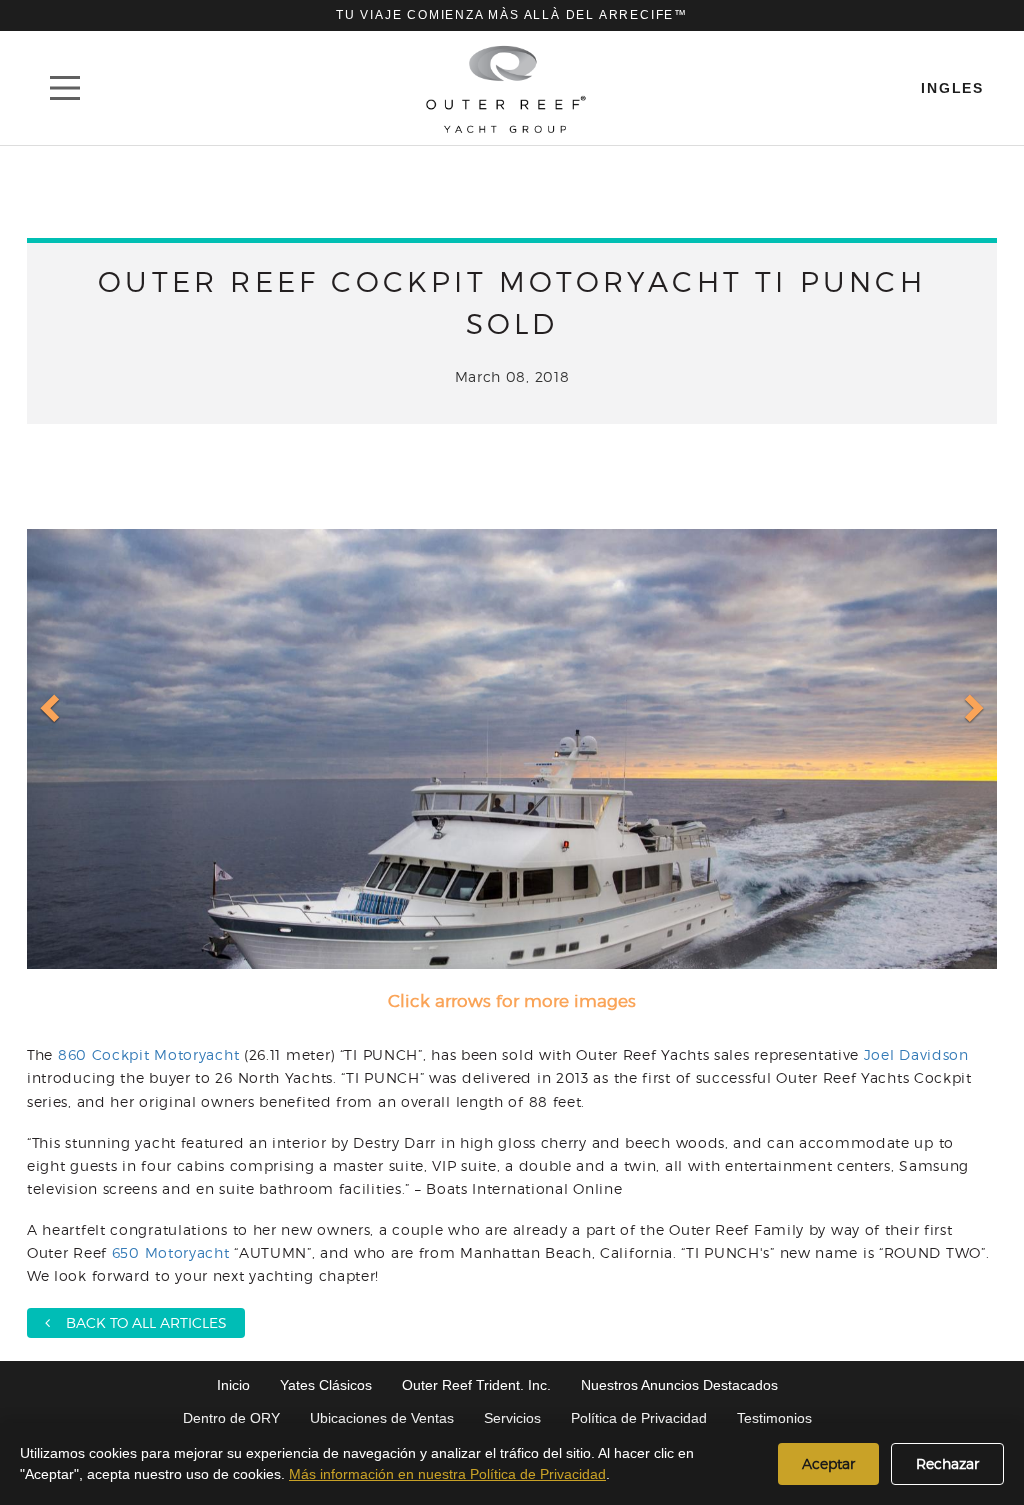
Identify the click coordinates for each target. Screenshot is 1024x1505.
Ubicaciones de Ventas (382, 1418)
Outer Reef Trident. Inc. (476, 1385)
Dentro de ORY (231, 1418)
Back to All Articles (138, 1322)
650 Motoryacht (171, 1252)
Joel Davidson (916, 1054)
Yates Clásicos (326, 1385)
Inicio (233, 1385)
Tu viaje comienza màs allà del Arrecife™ (512, 15)
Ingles (952, 88)
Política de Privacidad (639, 1418)
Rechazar (947, 1463)
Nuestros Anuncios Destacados (679, 1385)
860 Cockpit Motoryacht (148, 1054)
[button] (52, 706)
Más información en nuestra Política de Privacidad (447, 1474)
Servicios (512, 1418)
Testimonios (774, 1418)
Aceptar (828, 1463)
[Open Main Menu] (65, 88)
